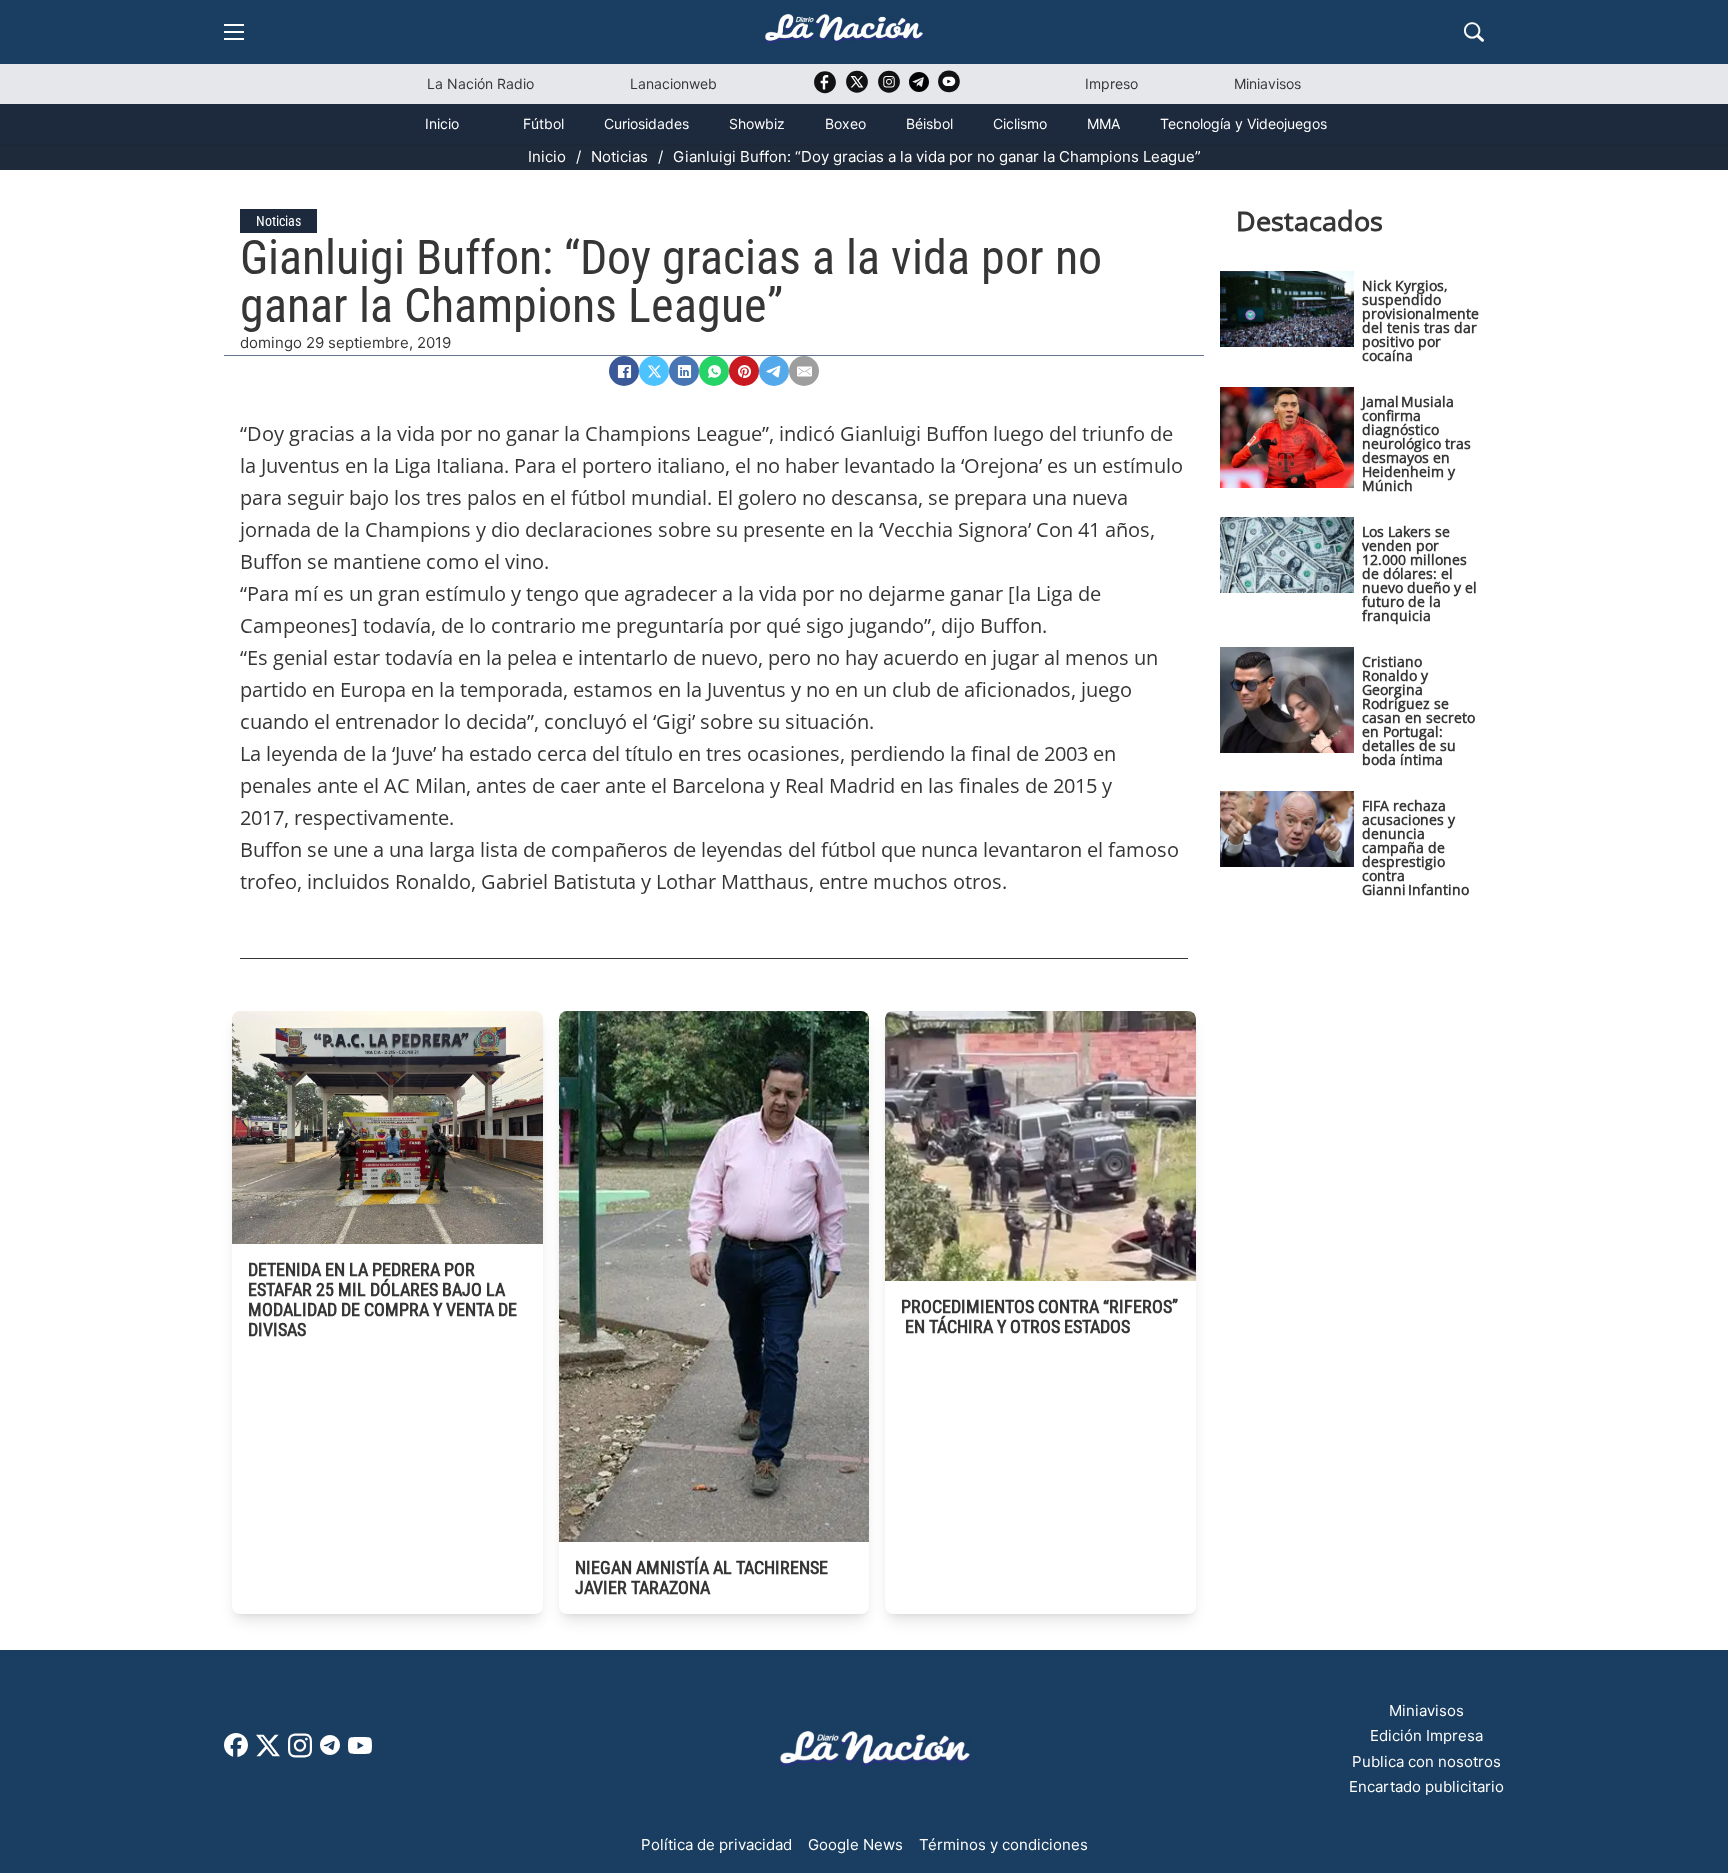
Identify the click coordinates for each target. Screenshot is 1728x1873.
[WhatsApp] (714, 371)
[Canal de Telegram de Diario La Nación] (919, 87)
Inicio (442, 123)
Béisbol (929, 123)
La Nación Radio (480, 83)
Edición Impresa (1426, 1735)
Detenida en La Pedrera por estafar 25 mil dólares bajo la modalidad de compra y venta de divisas (382, 1299)
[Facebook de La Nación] (236, 1751)
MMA (1103, 123)
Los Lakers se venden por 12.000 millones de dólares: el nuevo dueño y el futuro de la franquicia (1419, 573)
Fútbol (543, 123)
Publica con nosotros (1426, 1761)
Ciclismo (1020, 123)
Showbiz (757, 123)
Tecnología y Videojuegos (1243, 123)
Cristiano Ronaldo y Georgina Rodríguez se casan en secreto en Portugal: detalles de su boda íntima (1418, 710)
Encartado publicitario (1426, 1786)
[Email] (804, 371)
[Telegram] (774, 371)
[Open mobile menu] (234, 32)
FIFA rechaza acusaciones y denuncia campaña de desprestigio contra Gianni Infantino (1415, 847)
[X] (654, 371)
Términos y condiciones (1003, 1844)
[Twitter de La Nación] (857, 88)
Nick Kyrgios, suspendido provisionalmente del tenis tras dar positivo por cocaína (1420, 320)
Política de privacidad (716, 1844)
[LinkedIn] (684, 371)
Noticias (619, 156)
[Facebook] (624, 371)
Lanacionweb (673, 83)
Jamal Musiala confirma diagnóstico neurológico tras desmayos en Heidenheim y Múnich (1416, 443)
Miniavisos (1267, 83)
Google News (855, 1844)
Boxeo (845, 123)
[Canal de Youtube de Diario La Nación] (949, 88)
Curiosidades (646, 123)
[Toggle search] (1474, 32)
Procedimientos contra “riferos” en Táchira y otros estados (1039, 1316)
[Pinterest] (744, 371)
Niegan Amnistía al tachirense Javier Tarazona (701, 1577)
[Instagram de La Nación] (889, 88)
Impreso (1111, 83)
